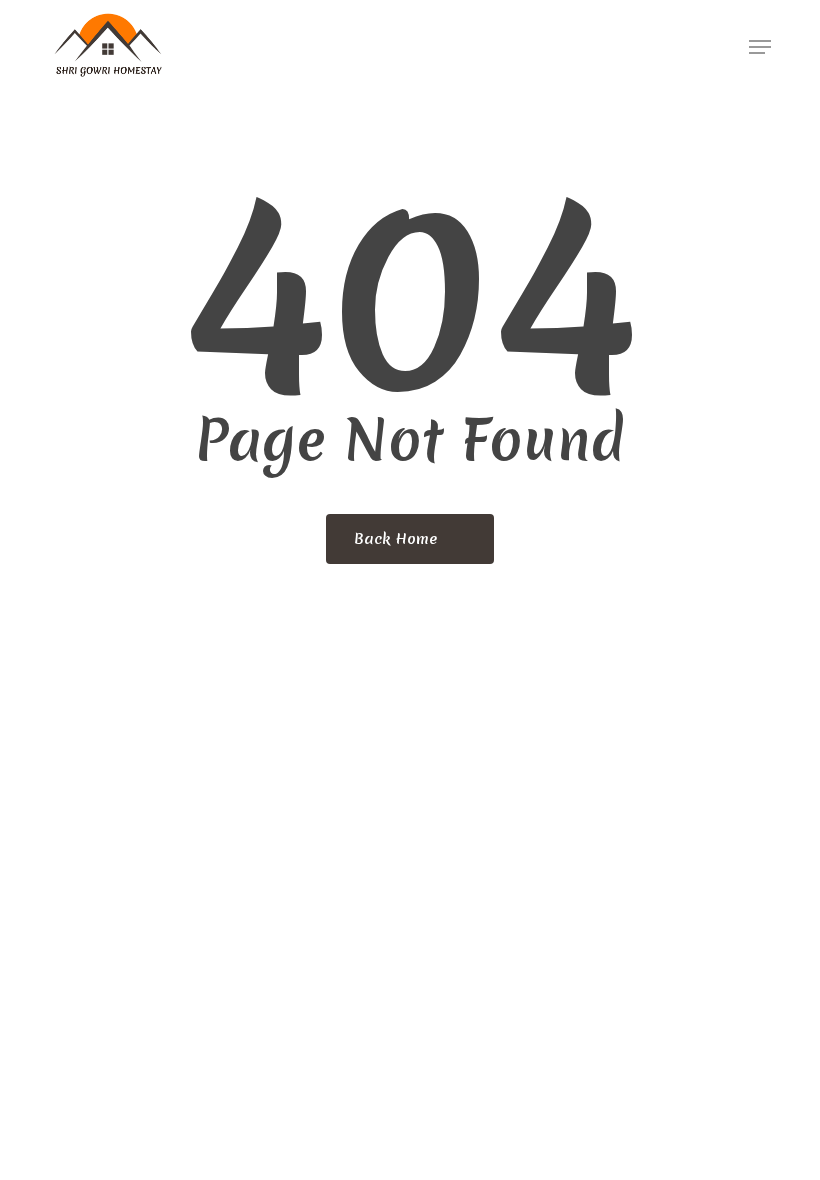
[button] (760, 47)
